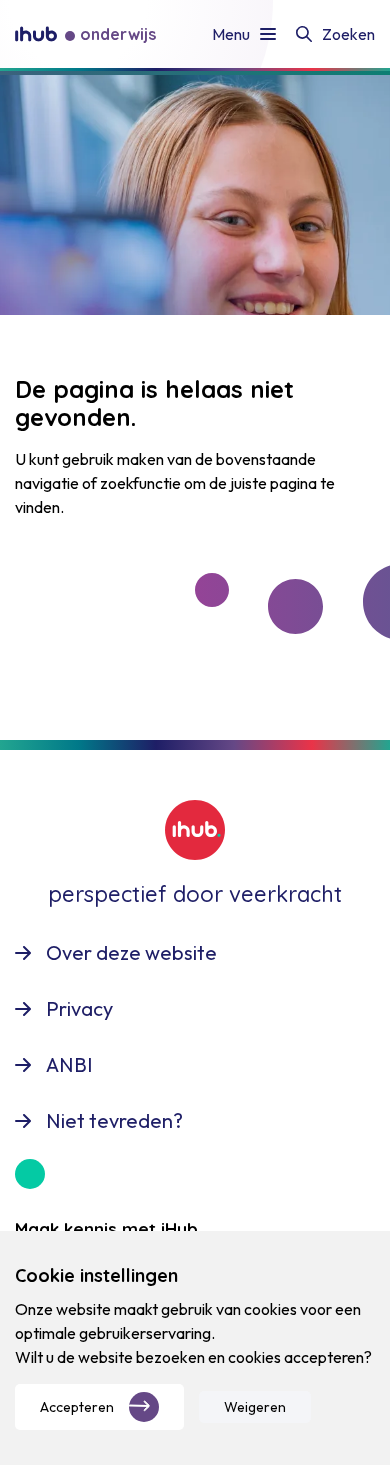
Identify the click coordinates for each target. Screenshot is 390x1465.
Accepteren (77, 1407)
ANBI (69, 1064)
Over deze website (131, 952)
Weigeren (255, 1407)
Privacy (79, 1008)
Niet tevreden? (114, 1120)
